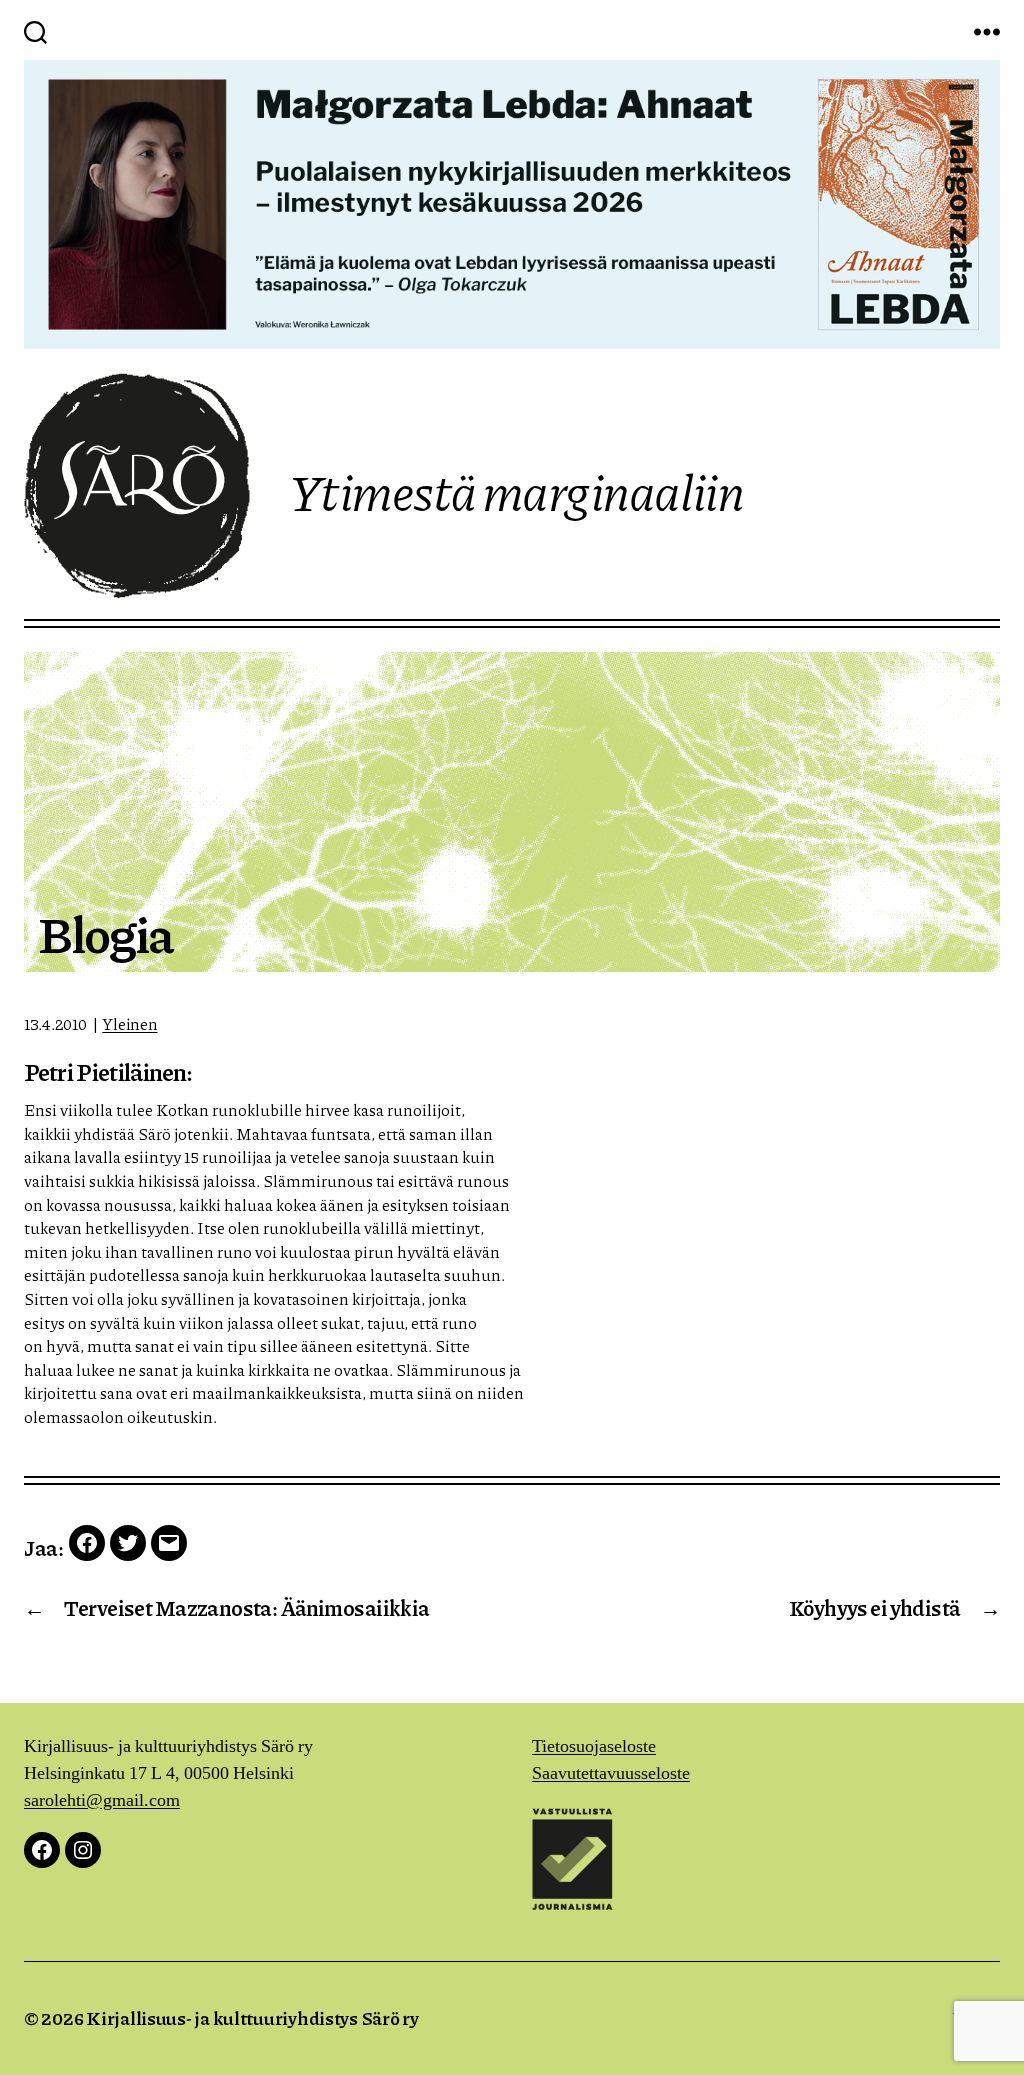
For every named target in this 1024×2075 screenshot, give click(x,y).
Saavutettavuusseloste (611, 1773)
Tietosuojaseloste (594, 1746)
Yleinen (129, 1023)
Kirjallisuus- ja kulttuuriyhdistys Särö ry (252, 2018)
